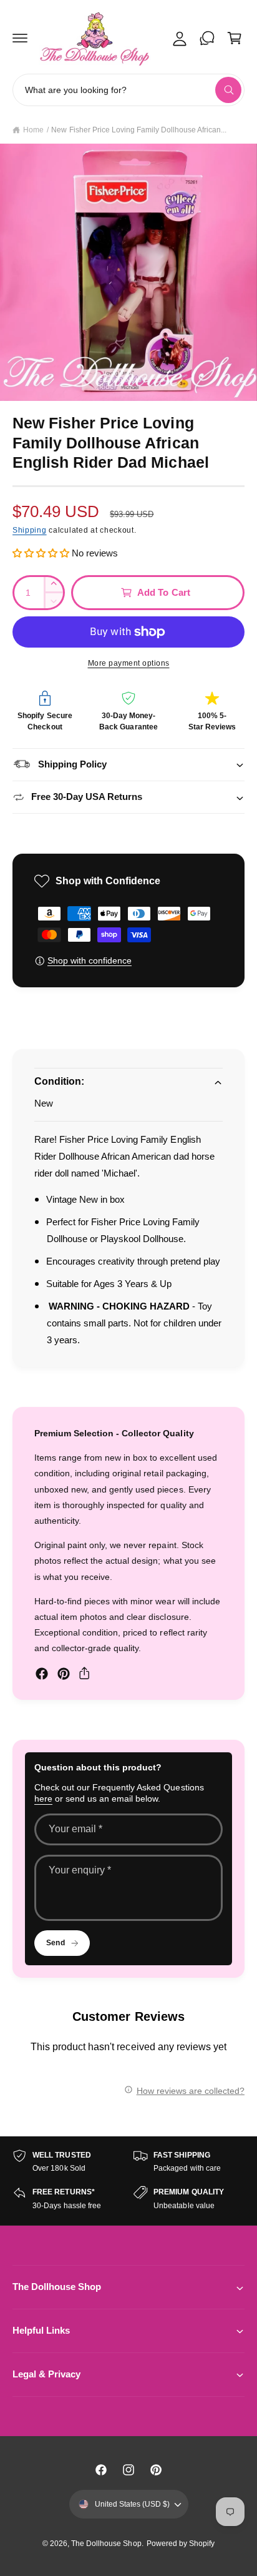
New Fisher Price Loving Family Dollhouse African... (139, 130)
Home (33, 130)
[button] (20, 38)
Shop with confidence (90, 960)
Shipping (30, 530)
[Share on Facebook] (42, 1674)
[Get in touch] (207, 38)
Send (55, 1943)
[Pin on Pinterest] (64, 1674)
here (43, 1799)
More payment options (129, 663)
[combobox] (128, 90)
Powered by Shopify (181, 2544)
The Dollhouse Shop (106, 2544)
